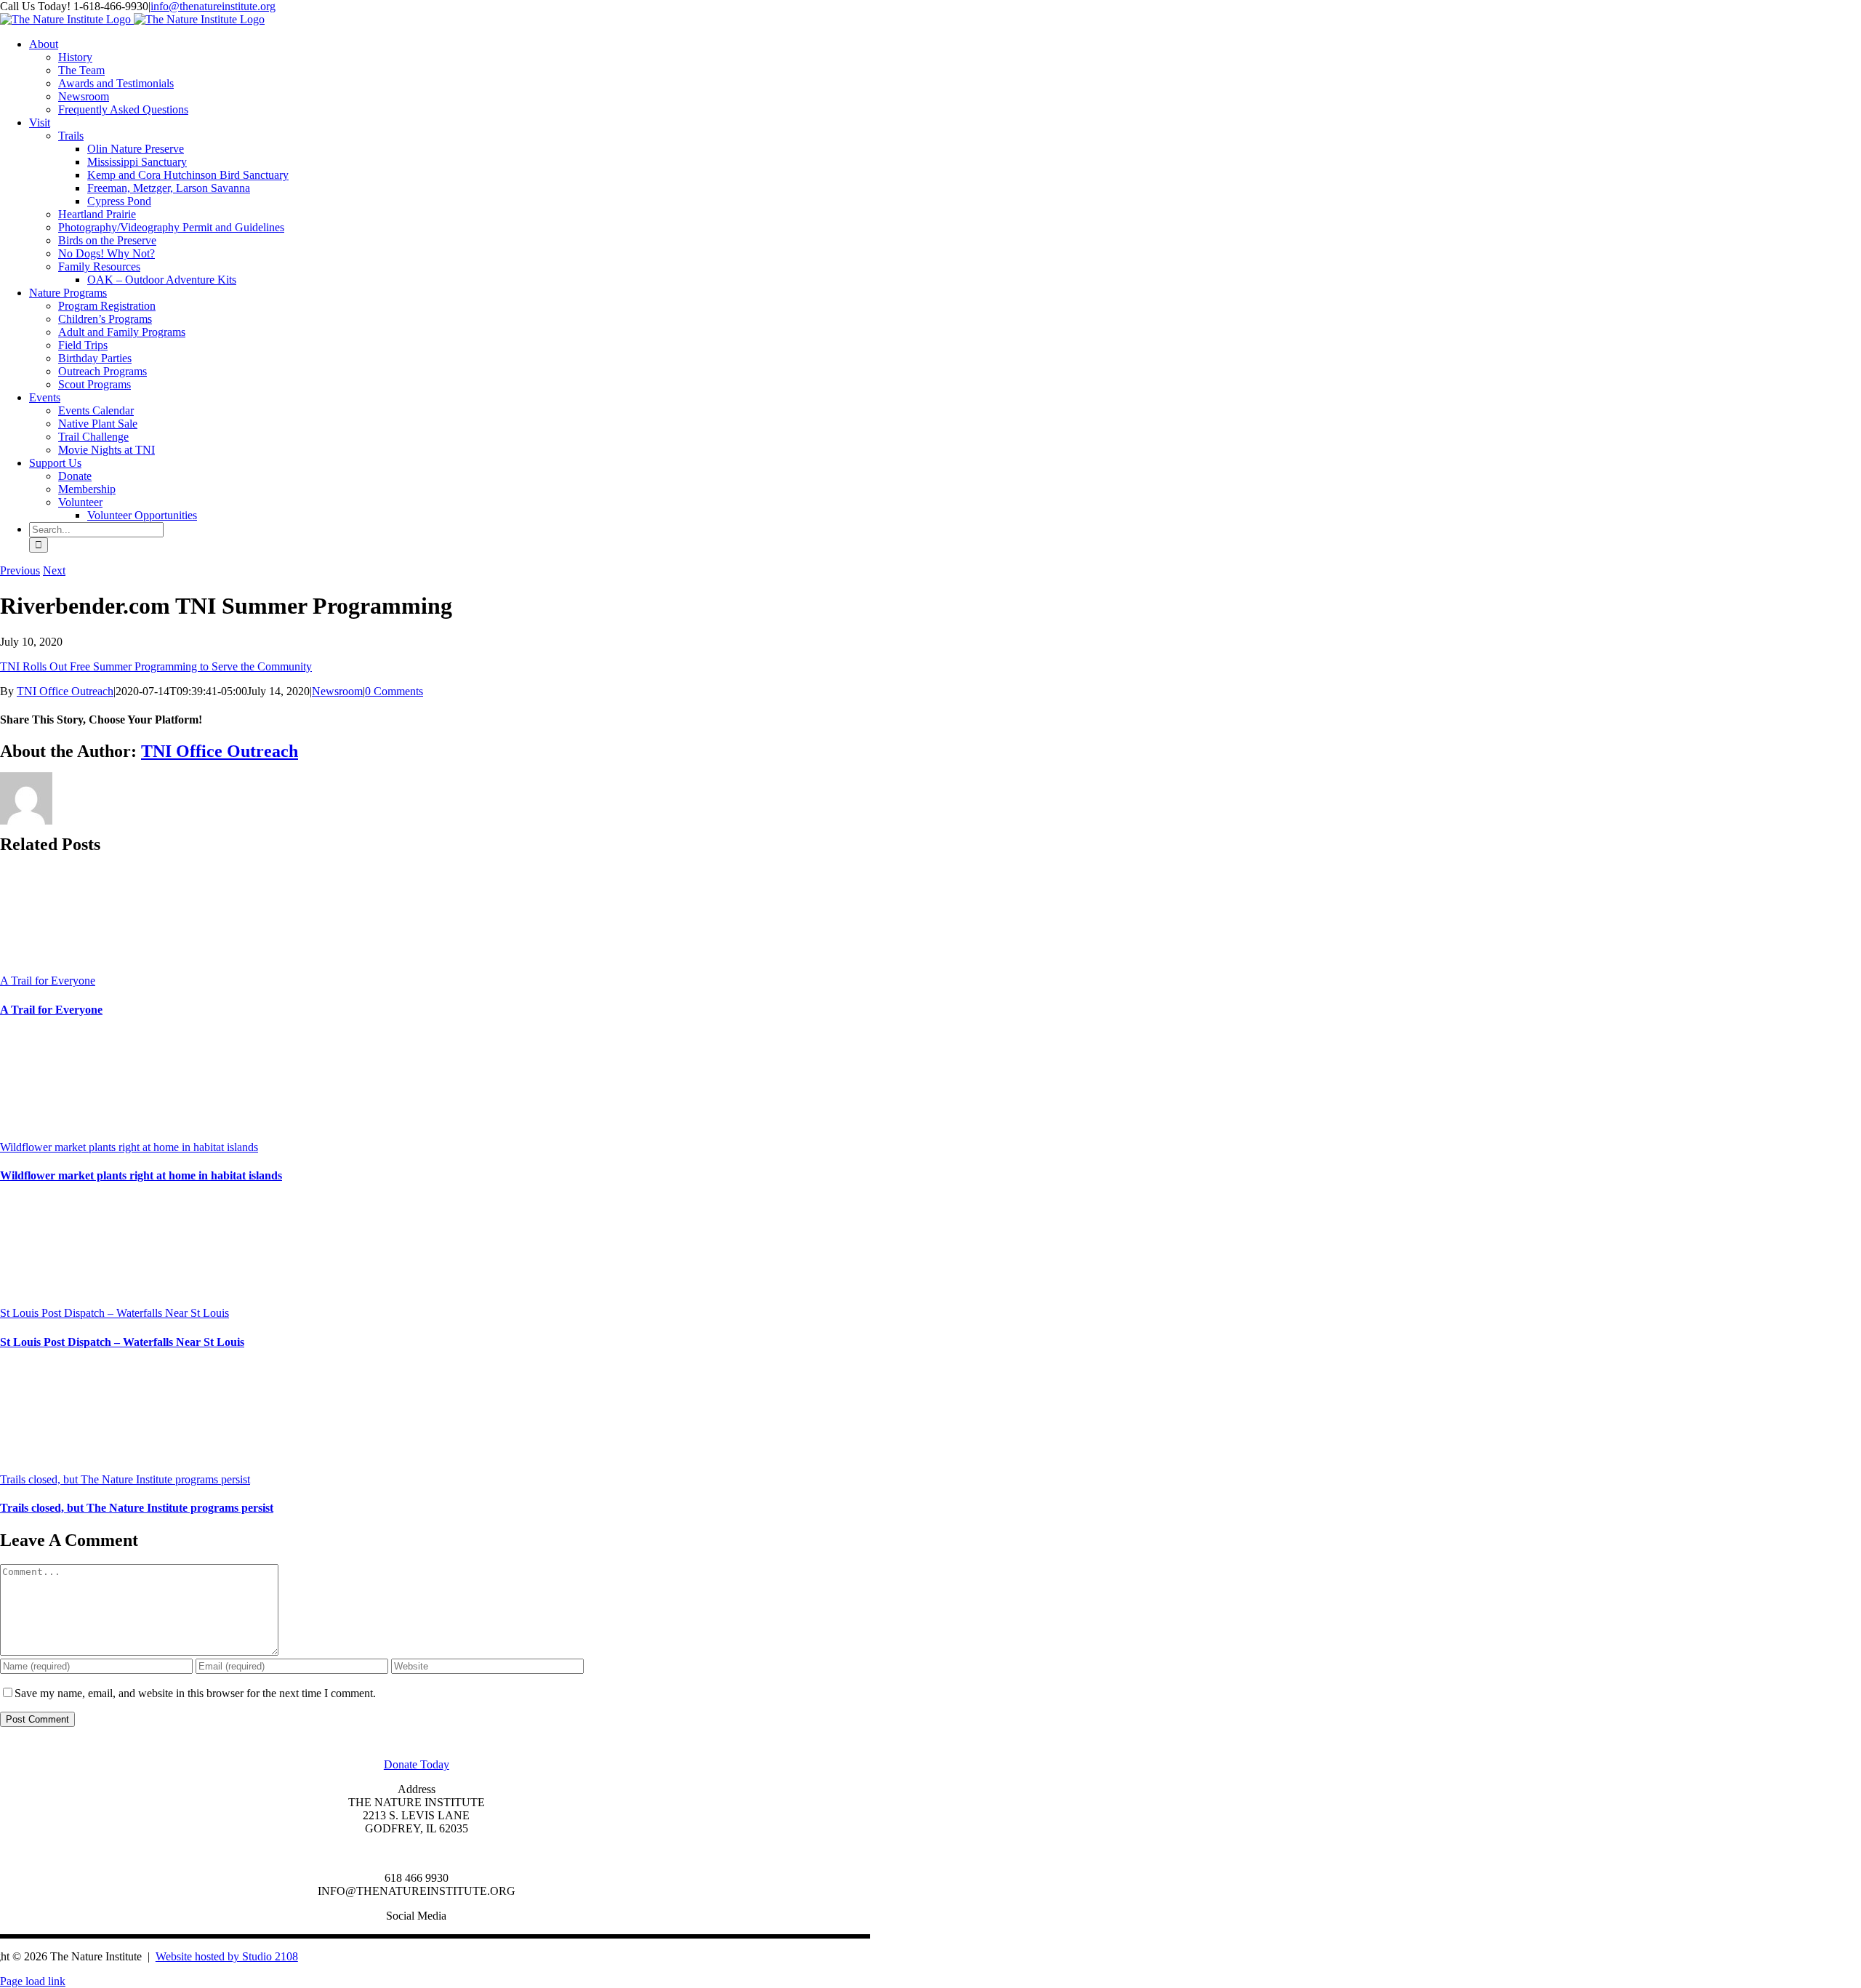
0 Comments (394, 691)
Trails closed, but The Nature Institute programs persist (125, 1479)
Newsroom (337, 691)
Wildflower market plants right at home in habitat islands (129, 1147)
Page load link (33, 1981)
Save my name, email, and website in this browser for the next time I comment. (195, 1693)
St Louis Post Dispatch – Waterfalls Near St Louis (114, 1313)
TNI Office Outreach (65, 691)
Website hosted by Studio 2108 (227, 1956)
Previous (20, 570)
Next (54, 570)
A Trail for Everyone (48, 981)
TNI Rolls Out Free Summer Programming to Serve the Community (156, 666)
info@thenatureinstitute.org (213, 6)
